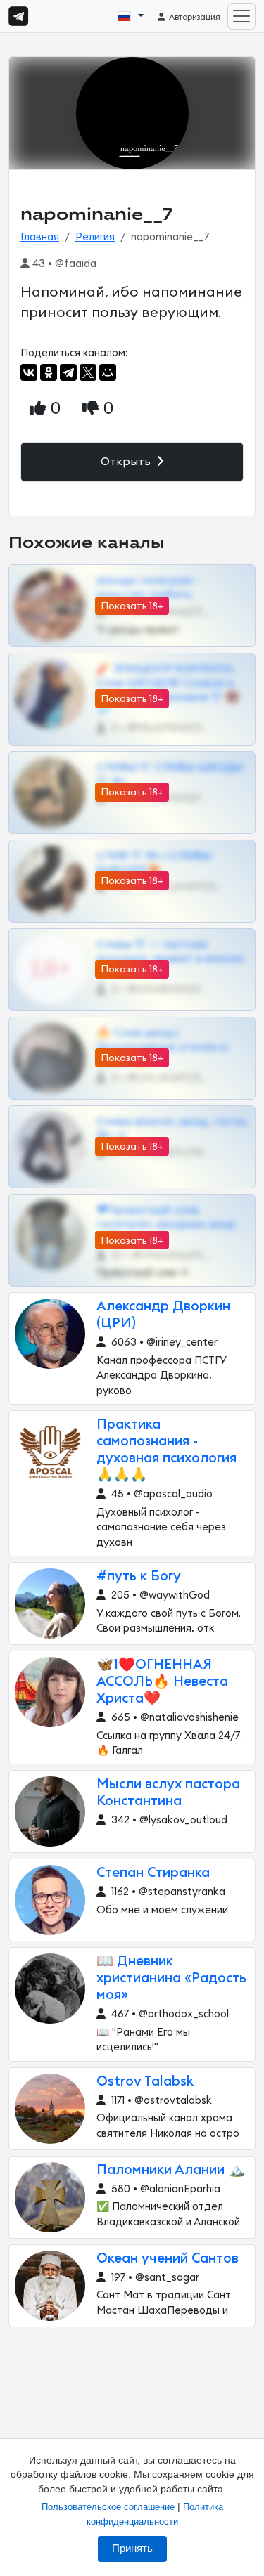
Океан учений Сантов (168, 2259)
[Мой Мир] (108, 372)
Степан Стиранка (153, 1873)
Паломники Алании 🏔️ (171, 2170)
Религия (95, 237)
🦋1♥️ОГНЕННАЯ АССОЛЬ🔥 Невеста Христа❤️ (162, 1682)
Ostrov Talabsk (145, 2082)
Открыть (127, 462)
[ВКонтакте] (29, 372)
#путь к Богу (139, 1576)
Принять (132, 2549)
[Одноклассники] (49, 372)
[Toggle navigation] (241, 16)
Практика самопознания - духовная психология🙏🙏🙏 (166, 1450)
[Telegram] (68, 372)
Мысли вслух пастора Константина (168, 1793)
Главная (40, 237)
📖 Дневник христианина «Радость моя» (171, 1978)
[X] (88, 372)
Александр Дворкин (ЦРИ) (163, 1315)
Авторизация (194, 17)
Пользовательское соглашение (108, 2507)
